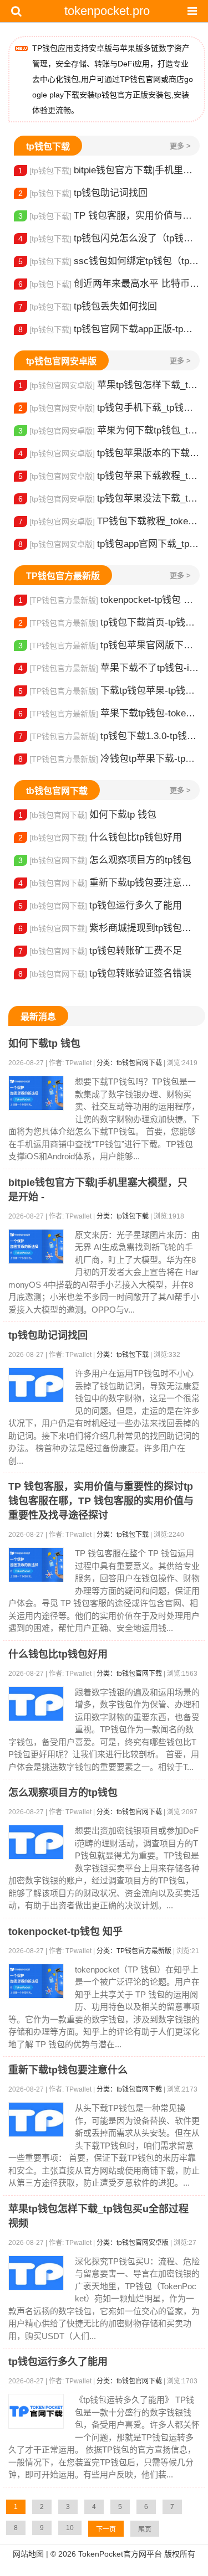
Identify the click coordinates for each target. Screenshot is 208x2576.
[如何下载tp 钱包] (36, 1093)
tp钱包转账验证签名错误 (105, 974)
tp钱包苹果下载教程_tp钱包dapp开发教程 (109, 476)
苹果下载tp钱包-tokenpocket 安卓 (109, 713)
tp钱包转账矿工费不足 (100, 951)
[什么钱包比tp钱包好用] (36, 1704)
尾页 (145, 2529)
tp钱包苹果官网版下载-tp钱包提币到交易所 (109, 645)
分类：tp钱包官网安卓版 (133, 2243)
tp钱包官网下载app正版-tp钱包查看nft (109, 329)
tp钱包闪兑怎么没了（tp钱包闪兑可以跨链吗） (109, 238)
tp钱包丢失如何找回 (88, 306)
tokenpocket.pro (107, 11)
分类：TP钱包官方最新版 (134, 1951)
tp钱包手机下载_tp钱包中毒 (109, 408)
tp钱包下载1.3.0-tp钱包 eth (109, 736)
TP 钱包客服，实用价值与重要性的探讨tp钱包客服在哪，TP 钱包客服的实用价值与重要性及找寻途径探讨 (109, 216)
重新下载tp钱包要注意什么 (109, 883)
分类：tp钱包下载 (123, 1216)
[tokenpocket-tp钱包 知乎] (36, 1981)
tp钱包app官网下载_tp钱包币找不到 (109, 544)
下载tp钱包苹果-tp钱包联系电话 (109, 691)
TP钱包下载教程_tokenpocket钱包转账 (109, 521)
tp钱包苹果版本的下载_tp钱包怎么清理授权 (109, 453)
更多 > (180, 146)
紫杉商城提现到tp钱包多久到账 (109, 928)
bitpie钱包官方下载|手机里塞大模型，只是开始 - (109, 170)
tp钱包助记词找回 (83, 193)
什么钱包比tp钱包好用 (100, 837)
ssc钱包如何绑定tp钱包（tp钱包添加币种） (109, 261)
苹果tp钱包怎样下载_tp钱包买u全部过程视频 (109, 385)
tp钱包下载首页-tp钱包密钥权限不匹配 (109, 623)
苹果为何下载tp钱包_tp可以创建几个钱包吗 (109, 430)
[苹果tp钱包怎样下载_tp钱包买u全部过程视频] (36, 2273)
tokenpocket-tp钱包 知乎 (109, 600)
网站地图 (28, 2554)
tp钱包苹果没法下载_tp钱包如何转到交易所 (109, 499)
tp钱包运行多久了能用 (100, 905)
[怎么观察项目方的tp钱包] (36, 1842)
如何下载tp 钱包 (87, 815)
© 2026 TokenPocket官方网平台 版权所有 (123, 2554)
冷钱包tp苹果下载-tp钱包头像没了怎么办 (109, 759)
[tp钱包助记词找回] (36, 1385)
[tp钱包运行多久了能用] (36, 2411)
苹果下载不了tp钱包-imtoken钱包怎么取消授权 (109, 668)
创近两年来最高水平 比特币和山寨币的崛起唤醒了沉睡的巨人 (109, 284)
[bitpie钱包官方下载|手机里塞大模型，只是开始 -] (36, 1246)
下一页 (106, 2529)
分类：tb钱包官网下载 (129, 1063)
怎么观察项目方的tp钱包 (105, 860)
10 (70, 2528)
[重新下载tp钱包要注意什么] (36, 2120)
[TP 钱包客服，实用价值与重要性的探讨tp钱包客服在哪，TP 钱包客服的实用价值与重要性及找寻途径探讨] (36, 1565)
